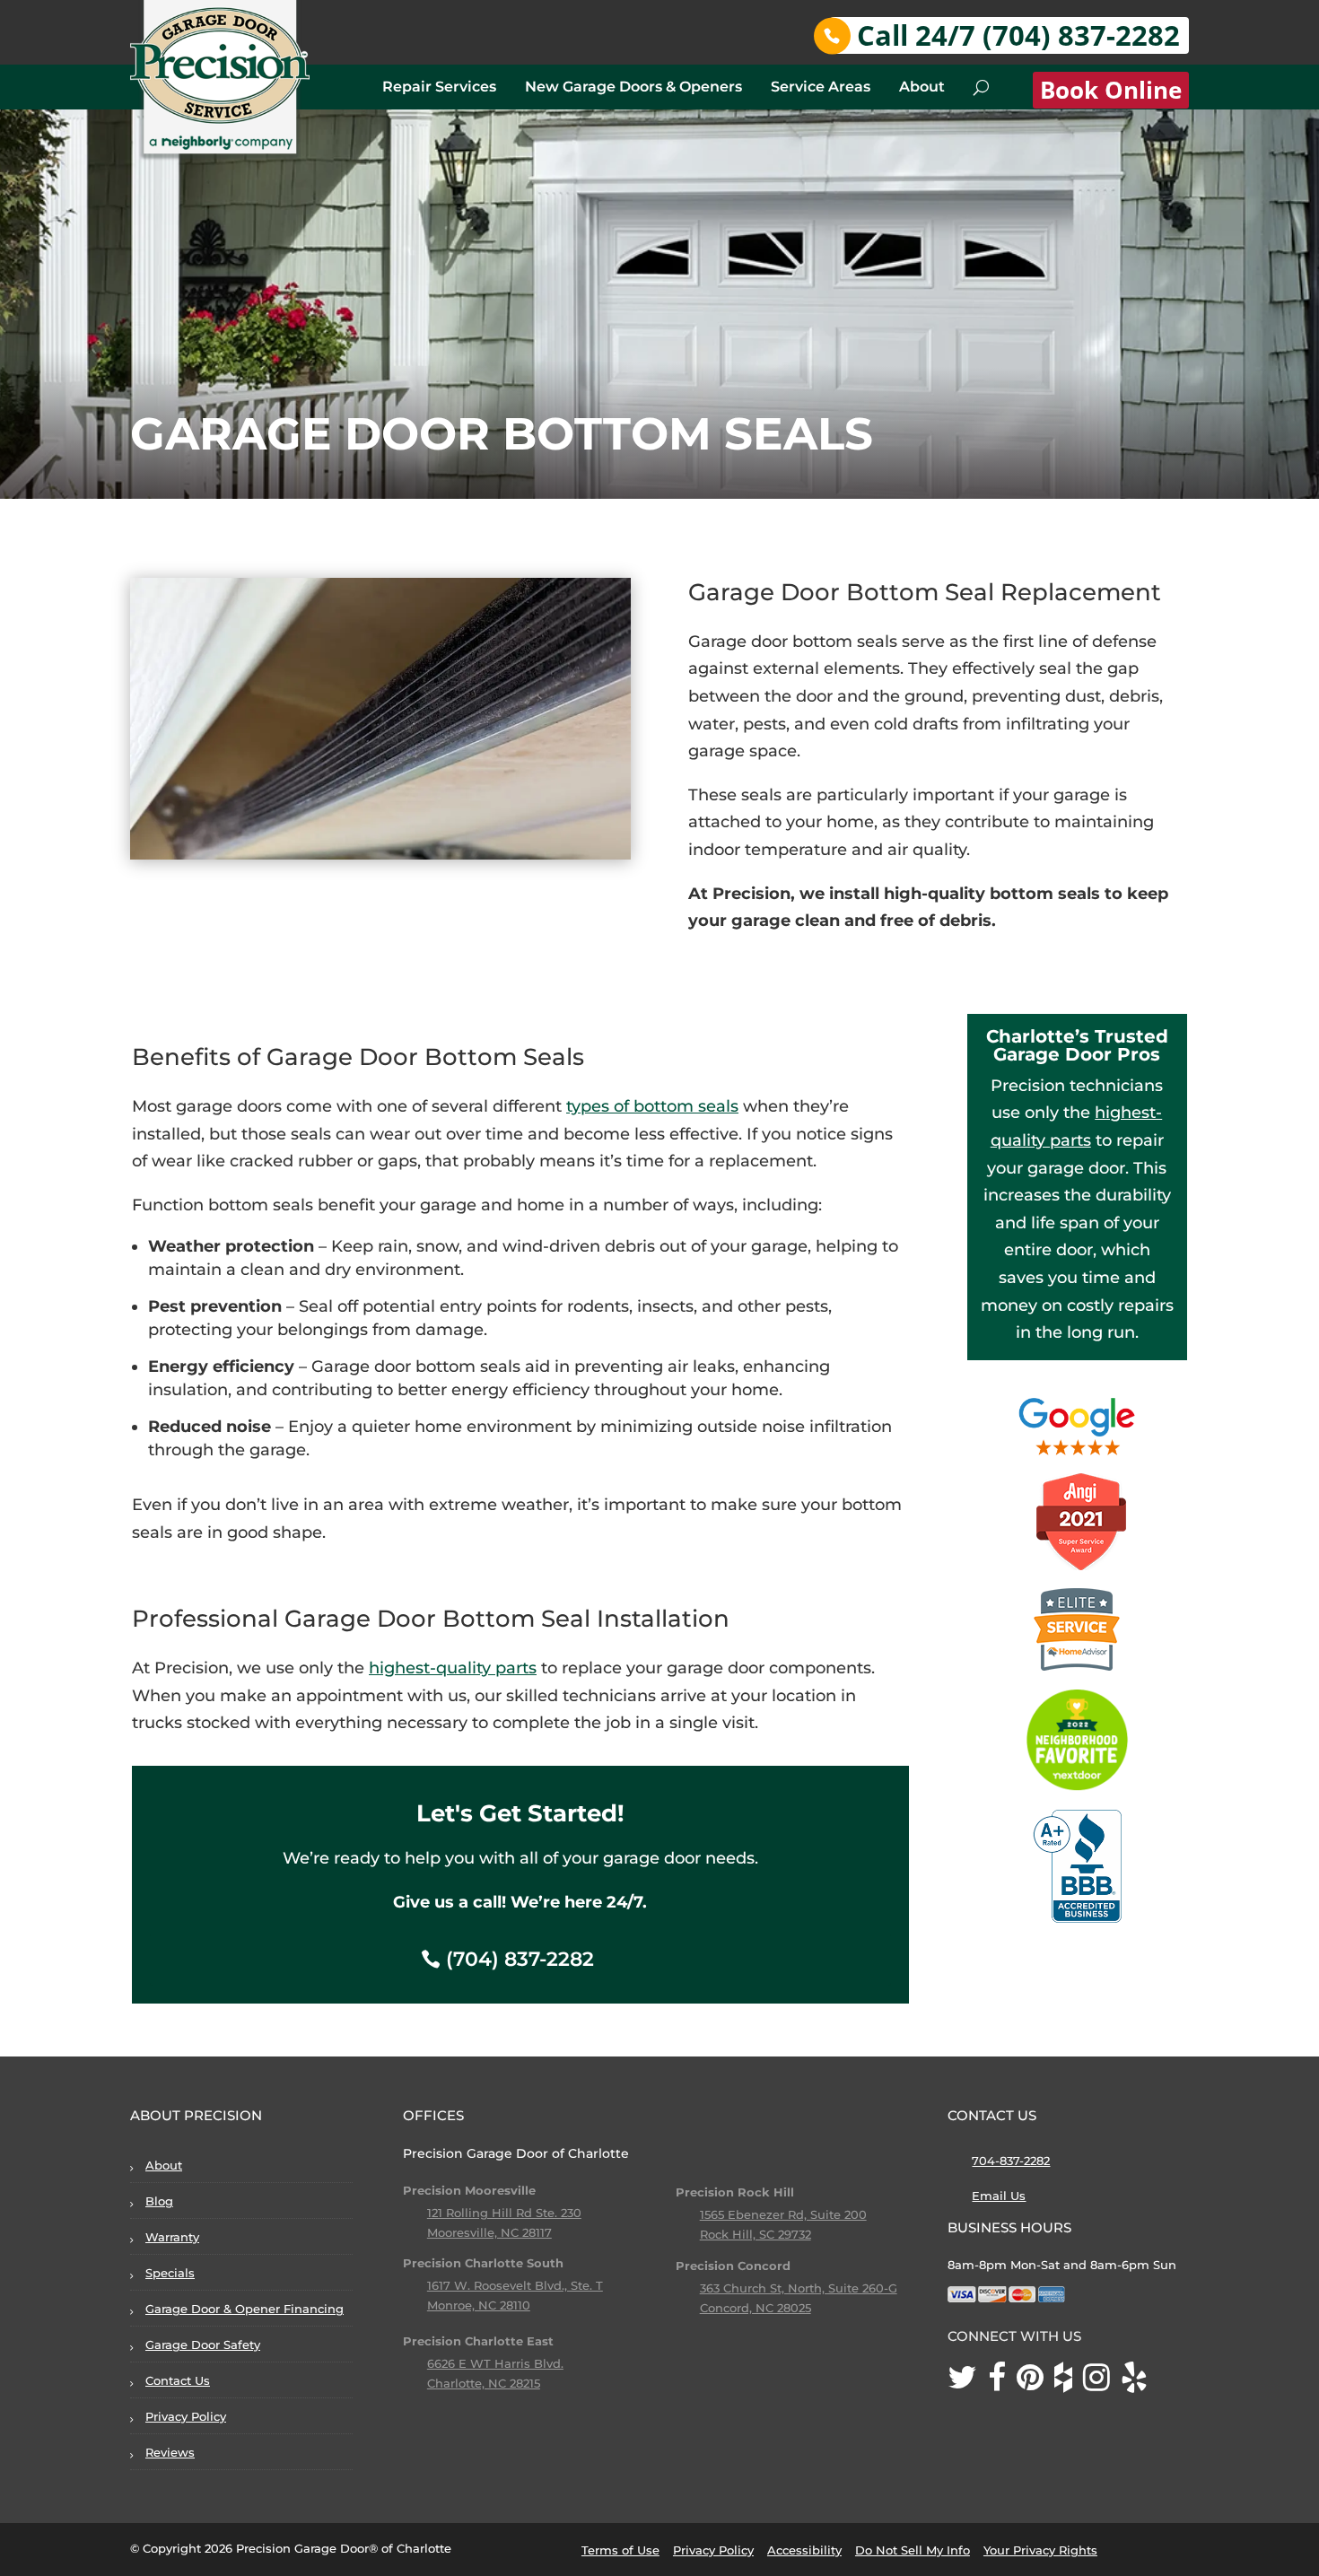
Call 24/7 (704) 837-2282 (1018, 35)
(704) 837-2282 (520, 1959)
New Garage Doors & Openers (633, 87)
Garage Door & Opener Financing (245, 2309)
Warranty (172, 2237)
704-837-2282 (1011, 2161)
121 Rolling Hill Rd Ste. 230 (504, 2213)
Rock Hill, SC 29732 (756, 2234)
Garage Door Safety (203, 2345)
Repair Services (439, 87)
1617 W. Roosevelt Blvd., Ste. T (515, 2285)
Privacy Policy (186, 2416)
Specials (170, 2273)
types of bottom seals (652, 1106)
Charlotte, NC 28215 (484, 2383)
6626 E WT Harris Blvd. (495, 2363)
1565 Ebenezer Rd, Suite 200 (783, 2214)
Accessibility (804, 2550)
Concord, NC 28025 (756, 2308)
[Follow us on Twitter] (968, 2383)
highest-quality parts (453, 1668)
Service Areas (821, 87)
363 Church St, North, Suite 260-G (799, 2288)
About (922, 87)
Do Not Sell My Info (913, 2550)
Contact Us (178, 2380)
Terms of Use (620, 2550)
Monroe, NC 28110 (479, 2305)
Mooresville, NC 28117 (489, 2232)
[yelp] (1140, 2383)
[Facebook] (1002, 2383)
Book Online (1111, 90)
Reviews (170, 2452)
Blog (159, 2201)
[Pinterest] (1035, 2383)
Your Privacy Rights (1040, 2550)
